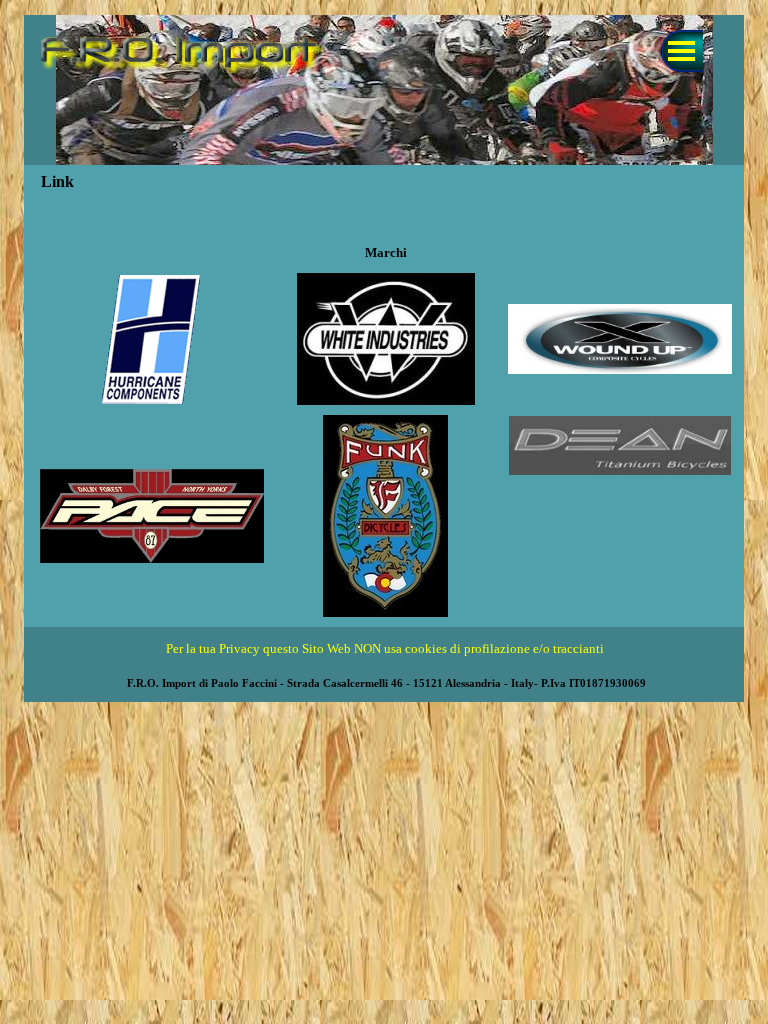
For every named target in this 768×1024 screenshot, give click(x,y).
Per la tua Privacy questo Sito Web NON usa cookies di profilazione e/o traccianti (385, 648)
